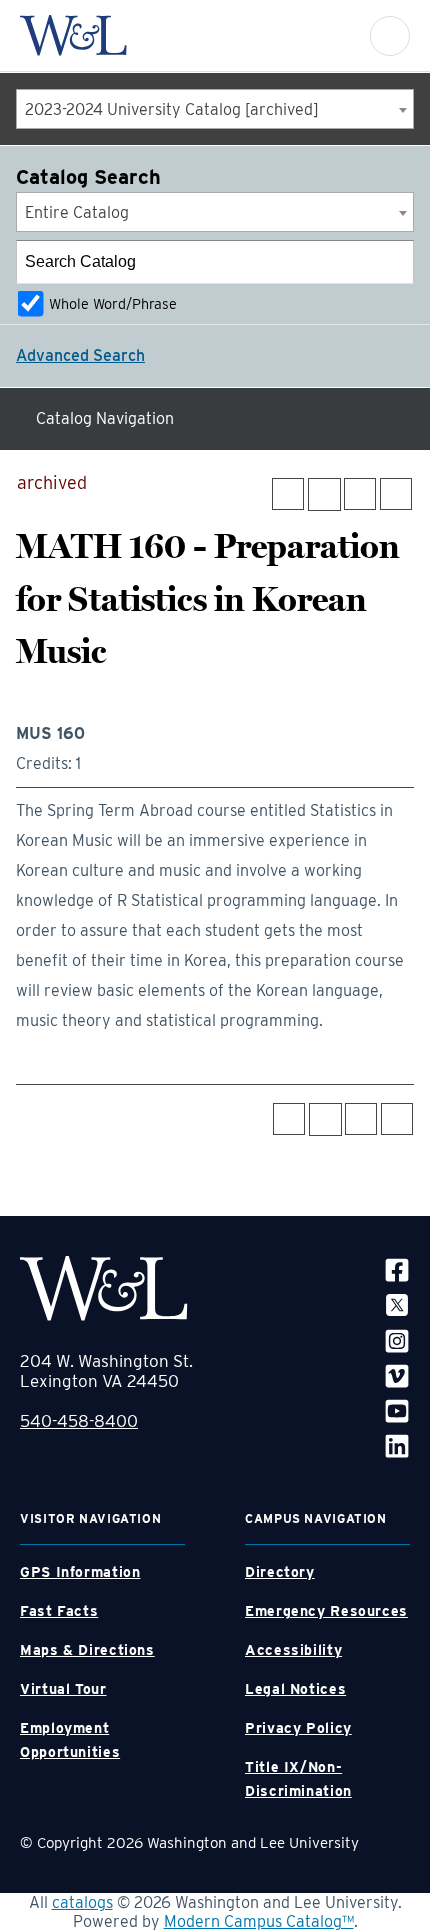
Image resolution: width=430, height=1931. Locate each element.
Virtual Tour (63, 1689)
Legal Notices (295, 1689)
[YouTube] (397, 1410)
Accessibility (293, 1650)
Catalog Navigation (105, 418)
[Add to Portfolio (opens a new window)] (288, 494)
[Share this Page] (324, 494)
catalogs (82, 1902)
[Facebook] (397, 1269)
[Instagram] (397, 1339)
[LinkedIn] (397, 1445)
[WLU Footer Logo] (104, 1288)
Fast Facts (59, 1611)
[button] (390, 36)
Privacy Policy (298, 1728)
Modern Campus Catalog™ (259, 1921)
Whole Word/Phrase (113, 303)
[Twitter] (397, 1304)
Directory (280, 1572)
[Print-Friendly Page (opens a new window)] (360, 494)
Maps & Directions (87, 1650)
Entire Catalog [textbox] (77, 212)
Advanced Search (80, 355)
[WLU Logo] (73, 35)
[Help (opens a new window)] (396, 494)
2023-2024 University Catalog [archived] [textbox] (172, 109)
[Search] (393, 262)
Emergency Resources (326, 1611)
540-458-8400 (79, 1421)
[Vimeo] (397, 1375)
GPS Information (80, 1572)
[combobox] (215, 109)
